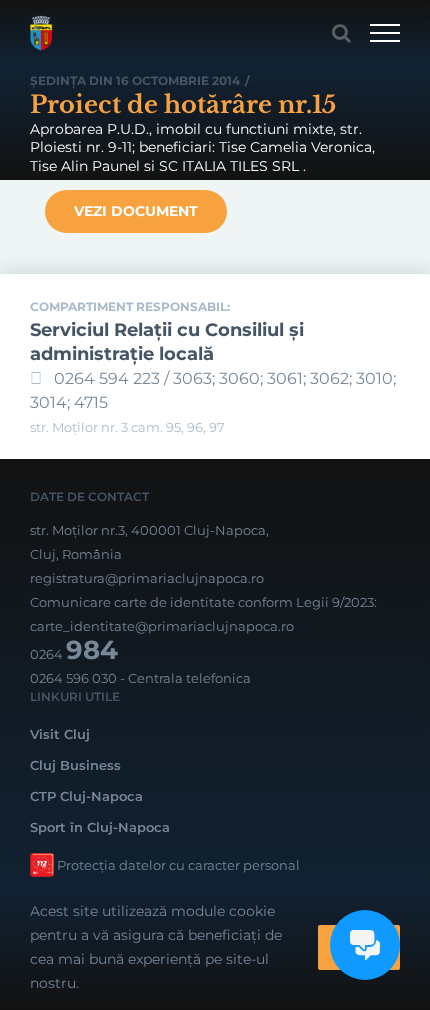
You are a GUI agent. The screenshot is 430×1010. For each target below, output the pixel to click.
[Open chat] (365, 945)
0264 (74, 654)
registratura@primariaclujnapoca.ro (147, 578)
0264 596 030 (73, 678)
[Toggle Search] (341, 33)
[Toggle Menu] (385, 33)
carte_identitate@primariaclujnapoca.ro (162, 626)
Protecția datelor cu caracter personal (178, 865)
